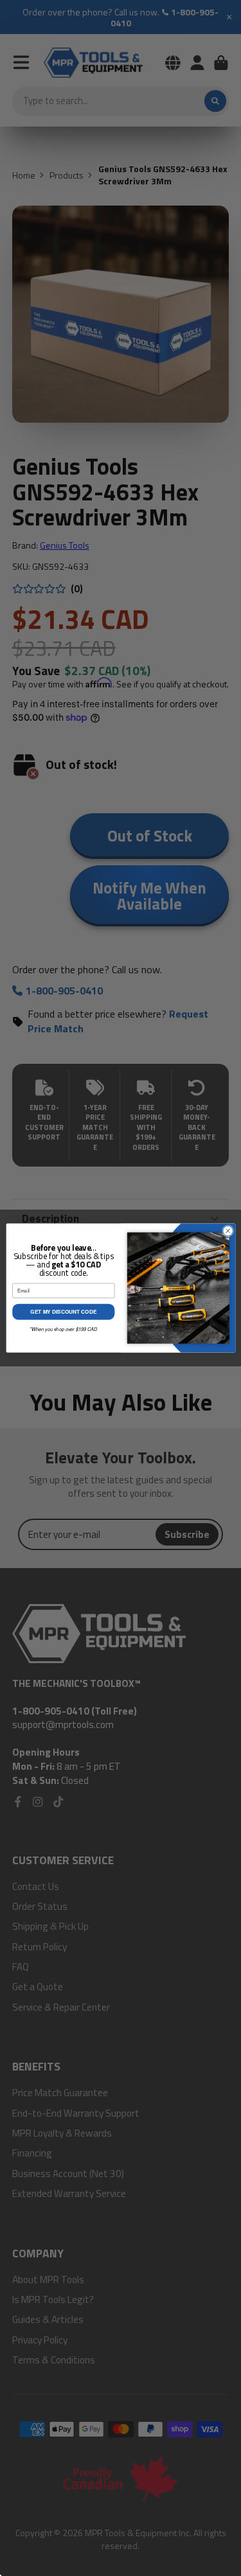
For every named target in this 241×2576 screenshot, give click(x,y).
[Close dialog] (228, 1231)
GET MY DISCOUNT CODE (63, 1312)
